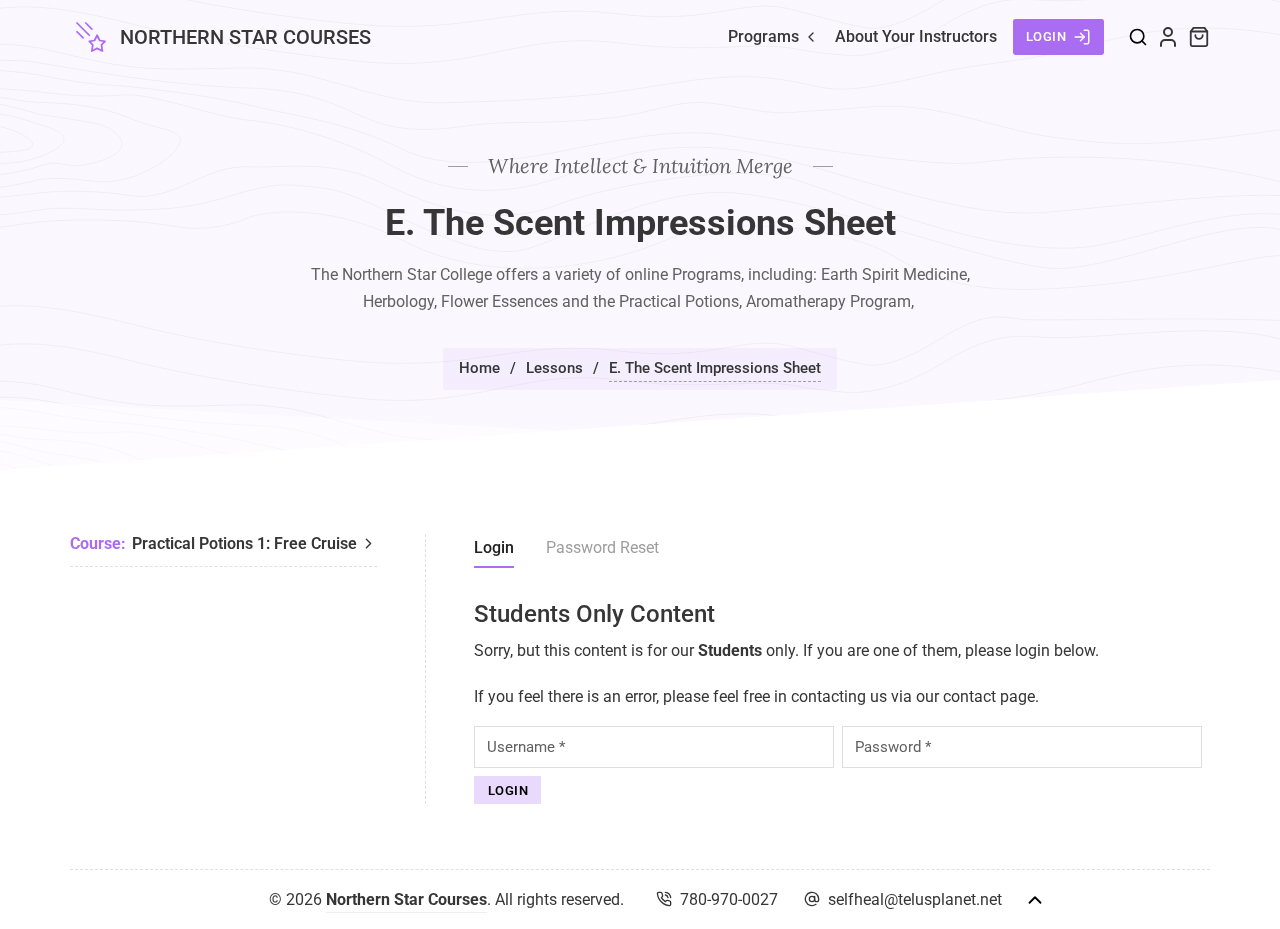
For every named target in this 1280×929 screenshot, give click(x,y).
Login (1046, 36)
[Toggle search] (1138, 37)
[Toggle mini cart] (1199, 37)
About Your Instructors (916, 36)
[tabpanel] (842, 702)
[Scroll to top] (1035, 900)
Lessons (554, 368)
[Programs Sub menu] (811, 37)
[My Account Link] (1168, 37)
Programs (763, 36)
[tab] (494, 551)
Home (479, 368)
